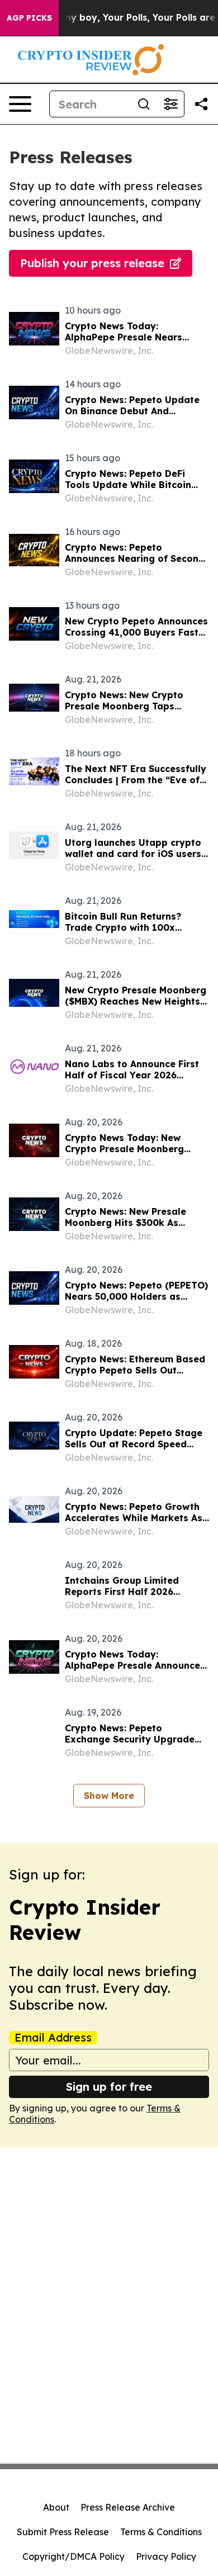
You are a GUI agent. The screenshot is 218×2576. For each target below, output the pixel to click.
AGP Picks (29, 18)
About (56, 2507)
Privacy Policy (166, 2556)
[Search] (144, 104)
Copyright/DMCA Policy (74, 2556)
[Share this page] (201, 104)
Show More (109, 1796)
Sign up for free (109, 2087)
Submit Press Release (63, 2532)
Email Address (53, 2038)
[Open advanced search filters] (170, 104)
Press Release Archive (128, 2507)
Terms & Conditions (161, 2532)
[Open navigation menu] (20, 104)
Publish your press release (92, 263)
